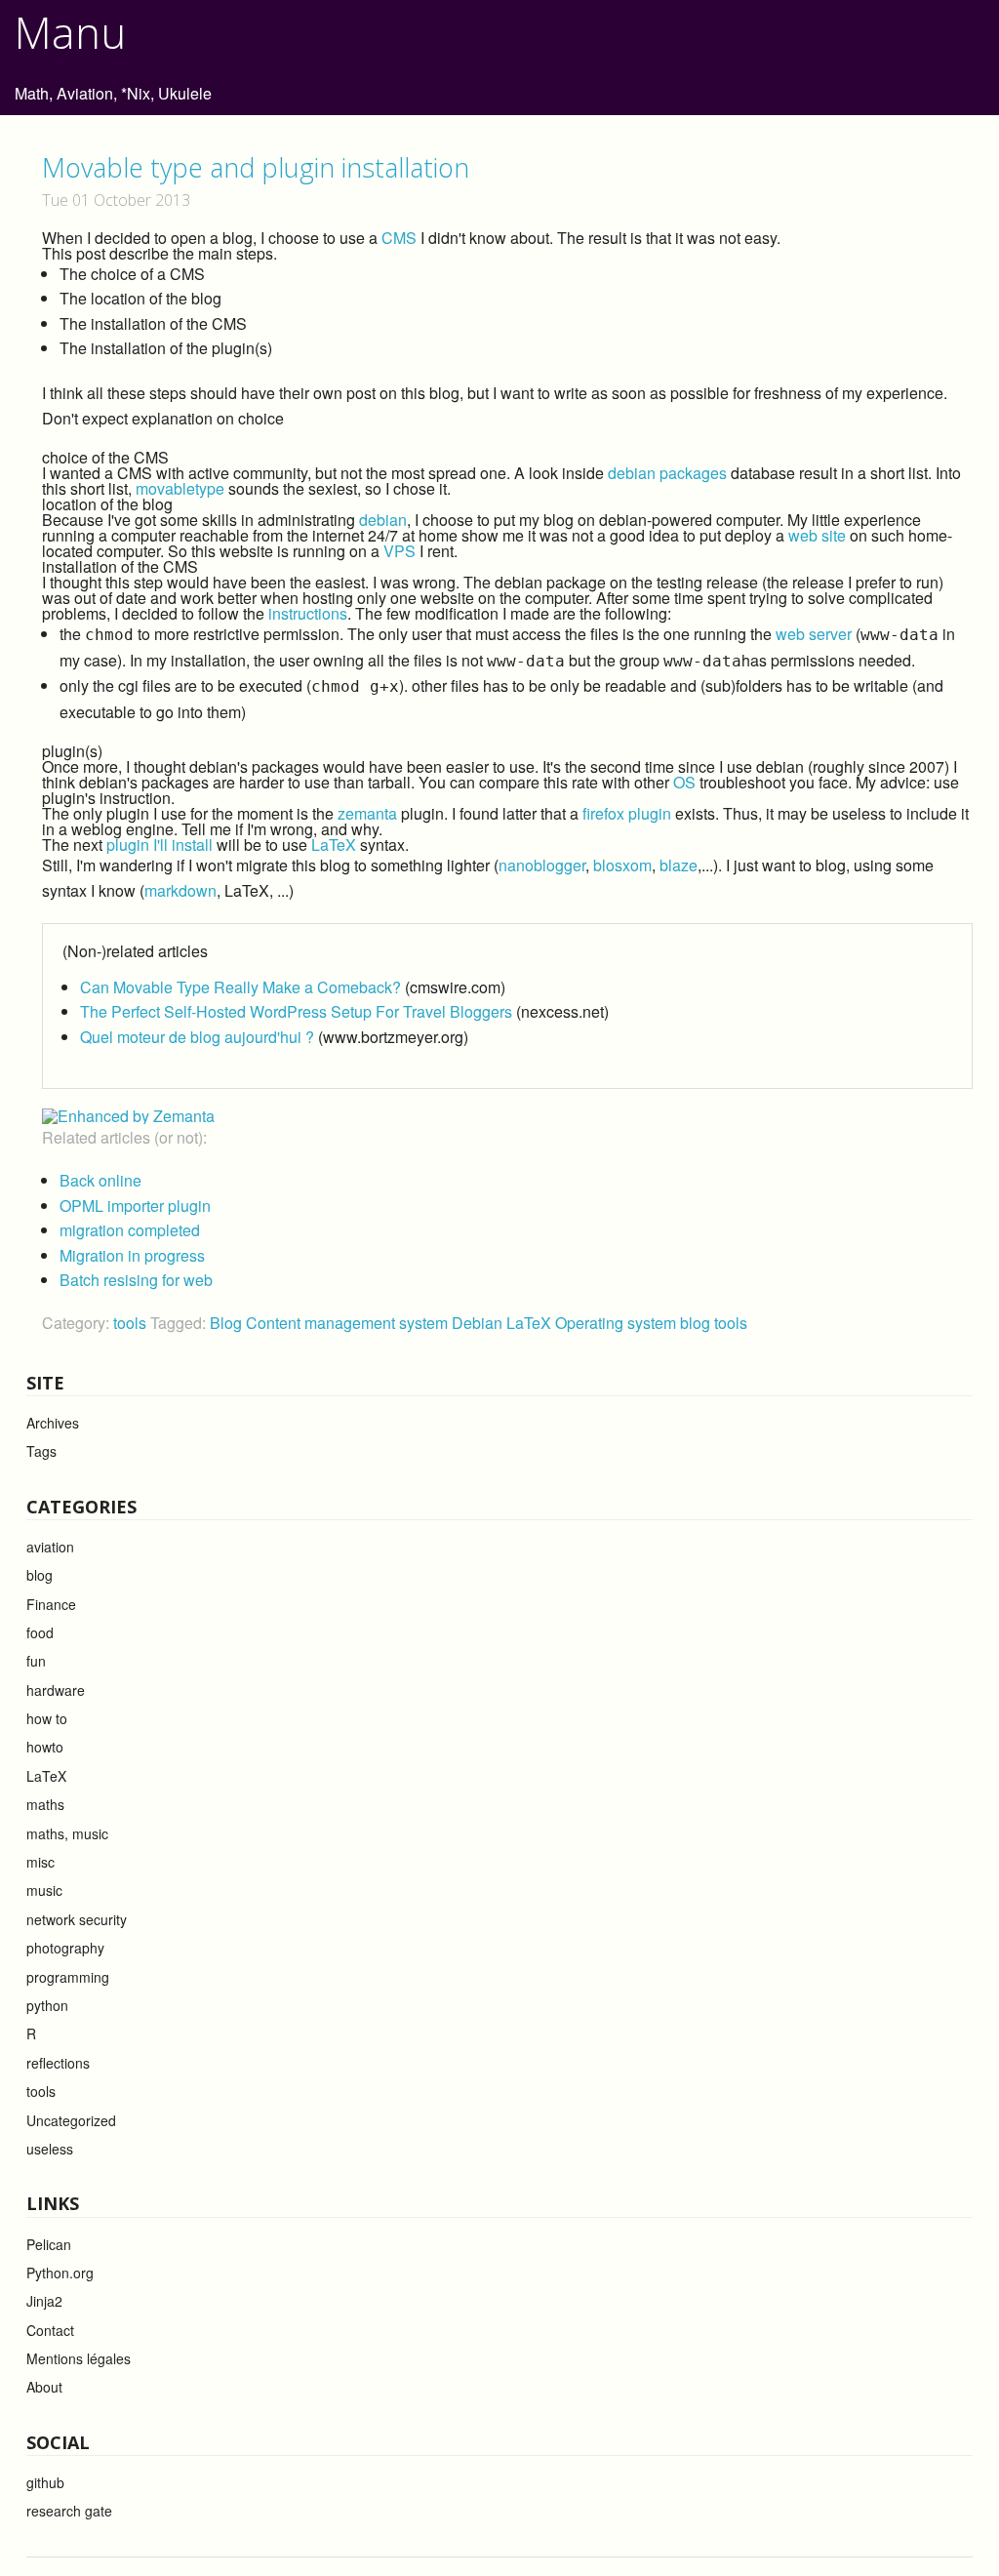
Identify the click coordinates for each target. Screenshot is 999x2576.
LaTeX (334, 845)
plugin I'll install (160, 845)
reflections (58, 2063)
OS (684, 782)
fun (36, 1661)
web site (817, 535)
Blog (228, 1323)
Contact (50, 2330)
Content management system (349, 1323)
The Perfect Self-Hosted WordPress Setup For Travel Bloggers (296, 1011)
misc (40, 1862)
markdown (180, 890)
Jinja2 (44, 2301)
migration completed (130, 1230)
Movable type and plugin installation (256, 167)
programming (68, 1977)
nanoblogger (542, 865)
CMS (399, 238)
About (44, 2387)
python (47, 2005)
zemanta (367, 813)
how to (47, 1718)
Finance (51, 1604)
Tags (41, 1451)
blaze (679, 865)
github (45, 2482)
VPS (400, 551)
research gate (69, 2511)
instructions (308, 613)
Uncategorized (71, 2120)
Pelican (49, 2244)
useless (50, 2149)
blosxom (622, 865)
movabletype (180, 488)
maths (45, 1804)
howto (45, 1747)
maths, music (67, 1833)
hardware (56, 1690)
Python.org (60, 2273)
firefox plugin (627, 813)
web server (814, 634)
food (40, 1632)
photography (65, 1948)
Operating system (618, 1323)
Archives (53, 1423)
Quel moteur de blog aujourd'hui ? (197, 1037)
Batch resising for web (136, 1280)
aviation (50, 1547)
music (44, 1890)
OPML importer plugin (135, 1206)
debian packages (667, 473)
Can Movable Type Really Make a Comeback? (240, 987)
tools (130, 1323)
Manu (70, 32)
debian (383, 520)
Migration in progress (132, 1255)
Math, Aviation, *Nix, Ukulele (113, 93)
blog (697, 1323)
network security (77, 1919)
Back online (100, 1180)
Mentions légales (79, 2358)
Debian (479, 1323)
